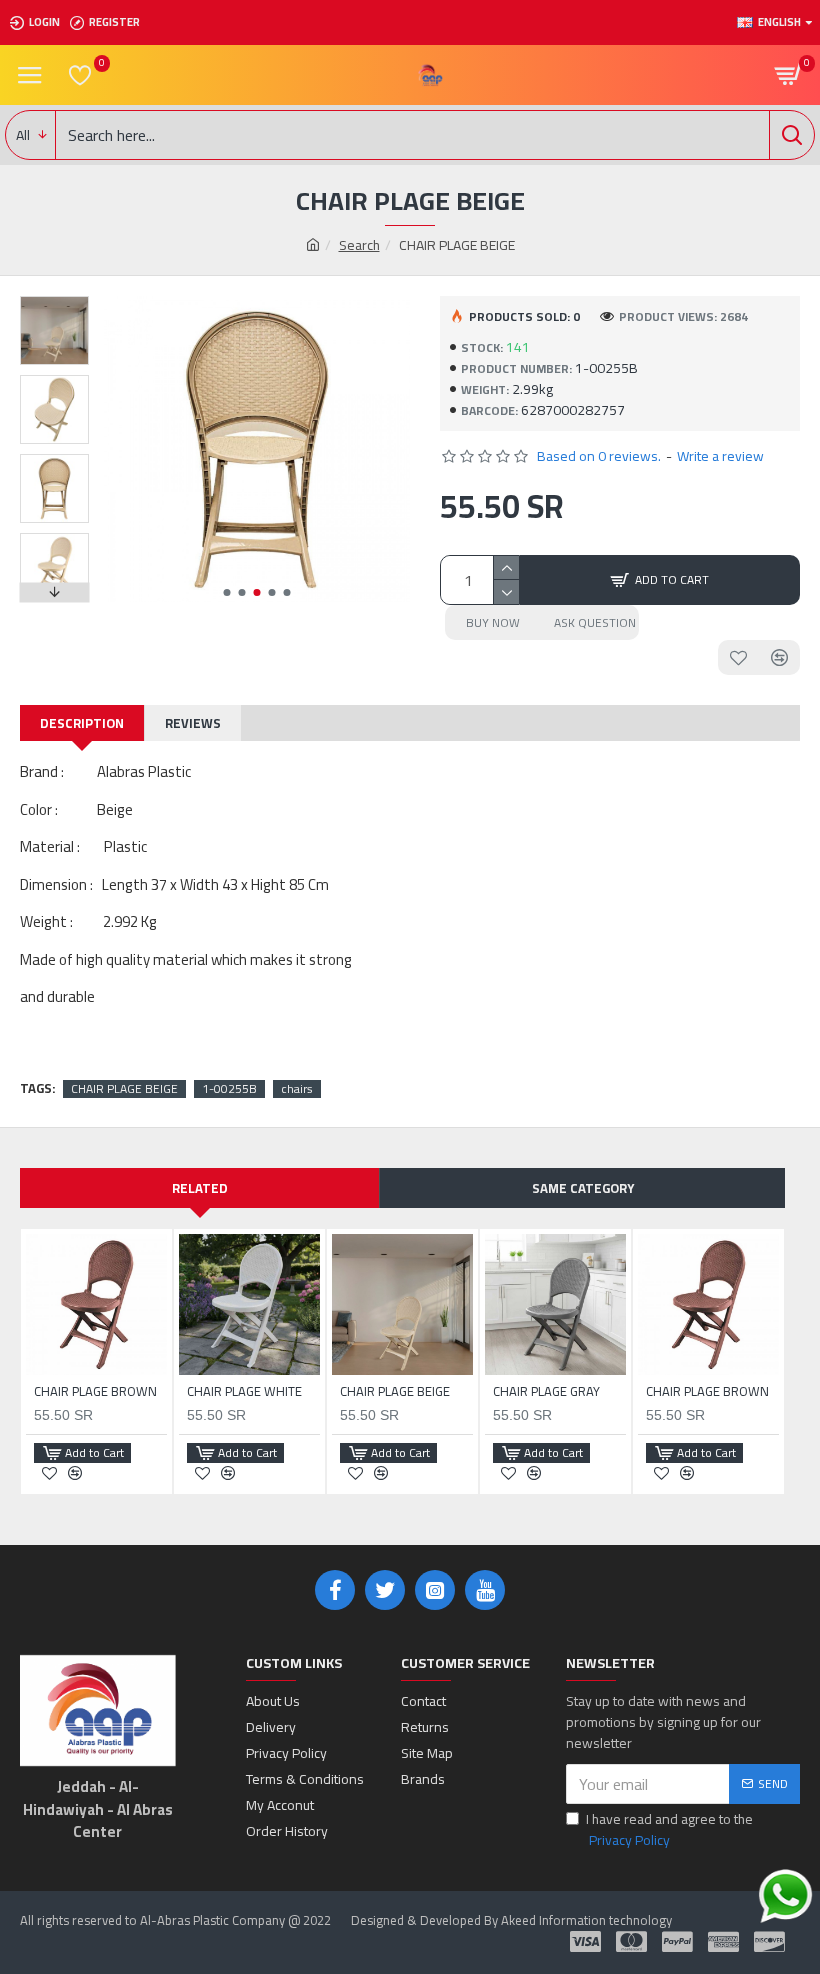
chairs (297, 1089)
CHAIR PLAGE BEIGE (124, 1089)
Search (359, 245)
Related (200, 1188)
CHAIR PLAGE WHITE (244, 1391)
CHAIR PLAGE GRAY (546, 1391)
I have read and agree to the (669, 1830)
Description (82, 723)
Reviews (193, 723)
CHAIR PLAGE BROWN (95, 1391)
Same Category (583, 1188)
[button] (226, 592)
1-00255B (229, 1089)
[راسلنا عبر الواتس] (785, 1896)
